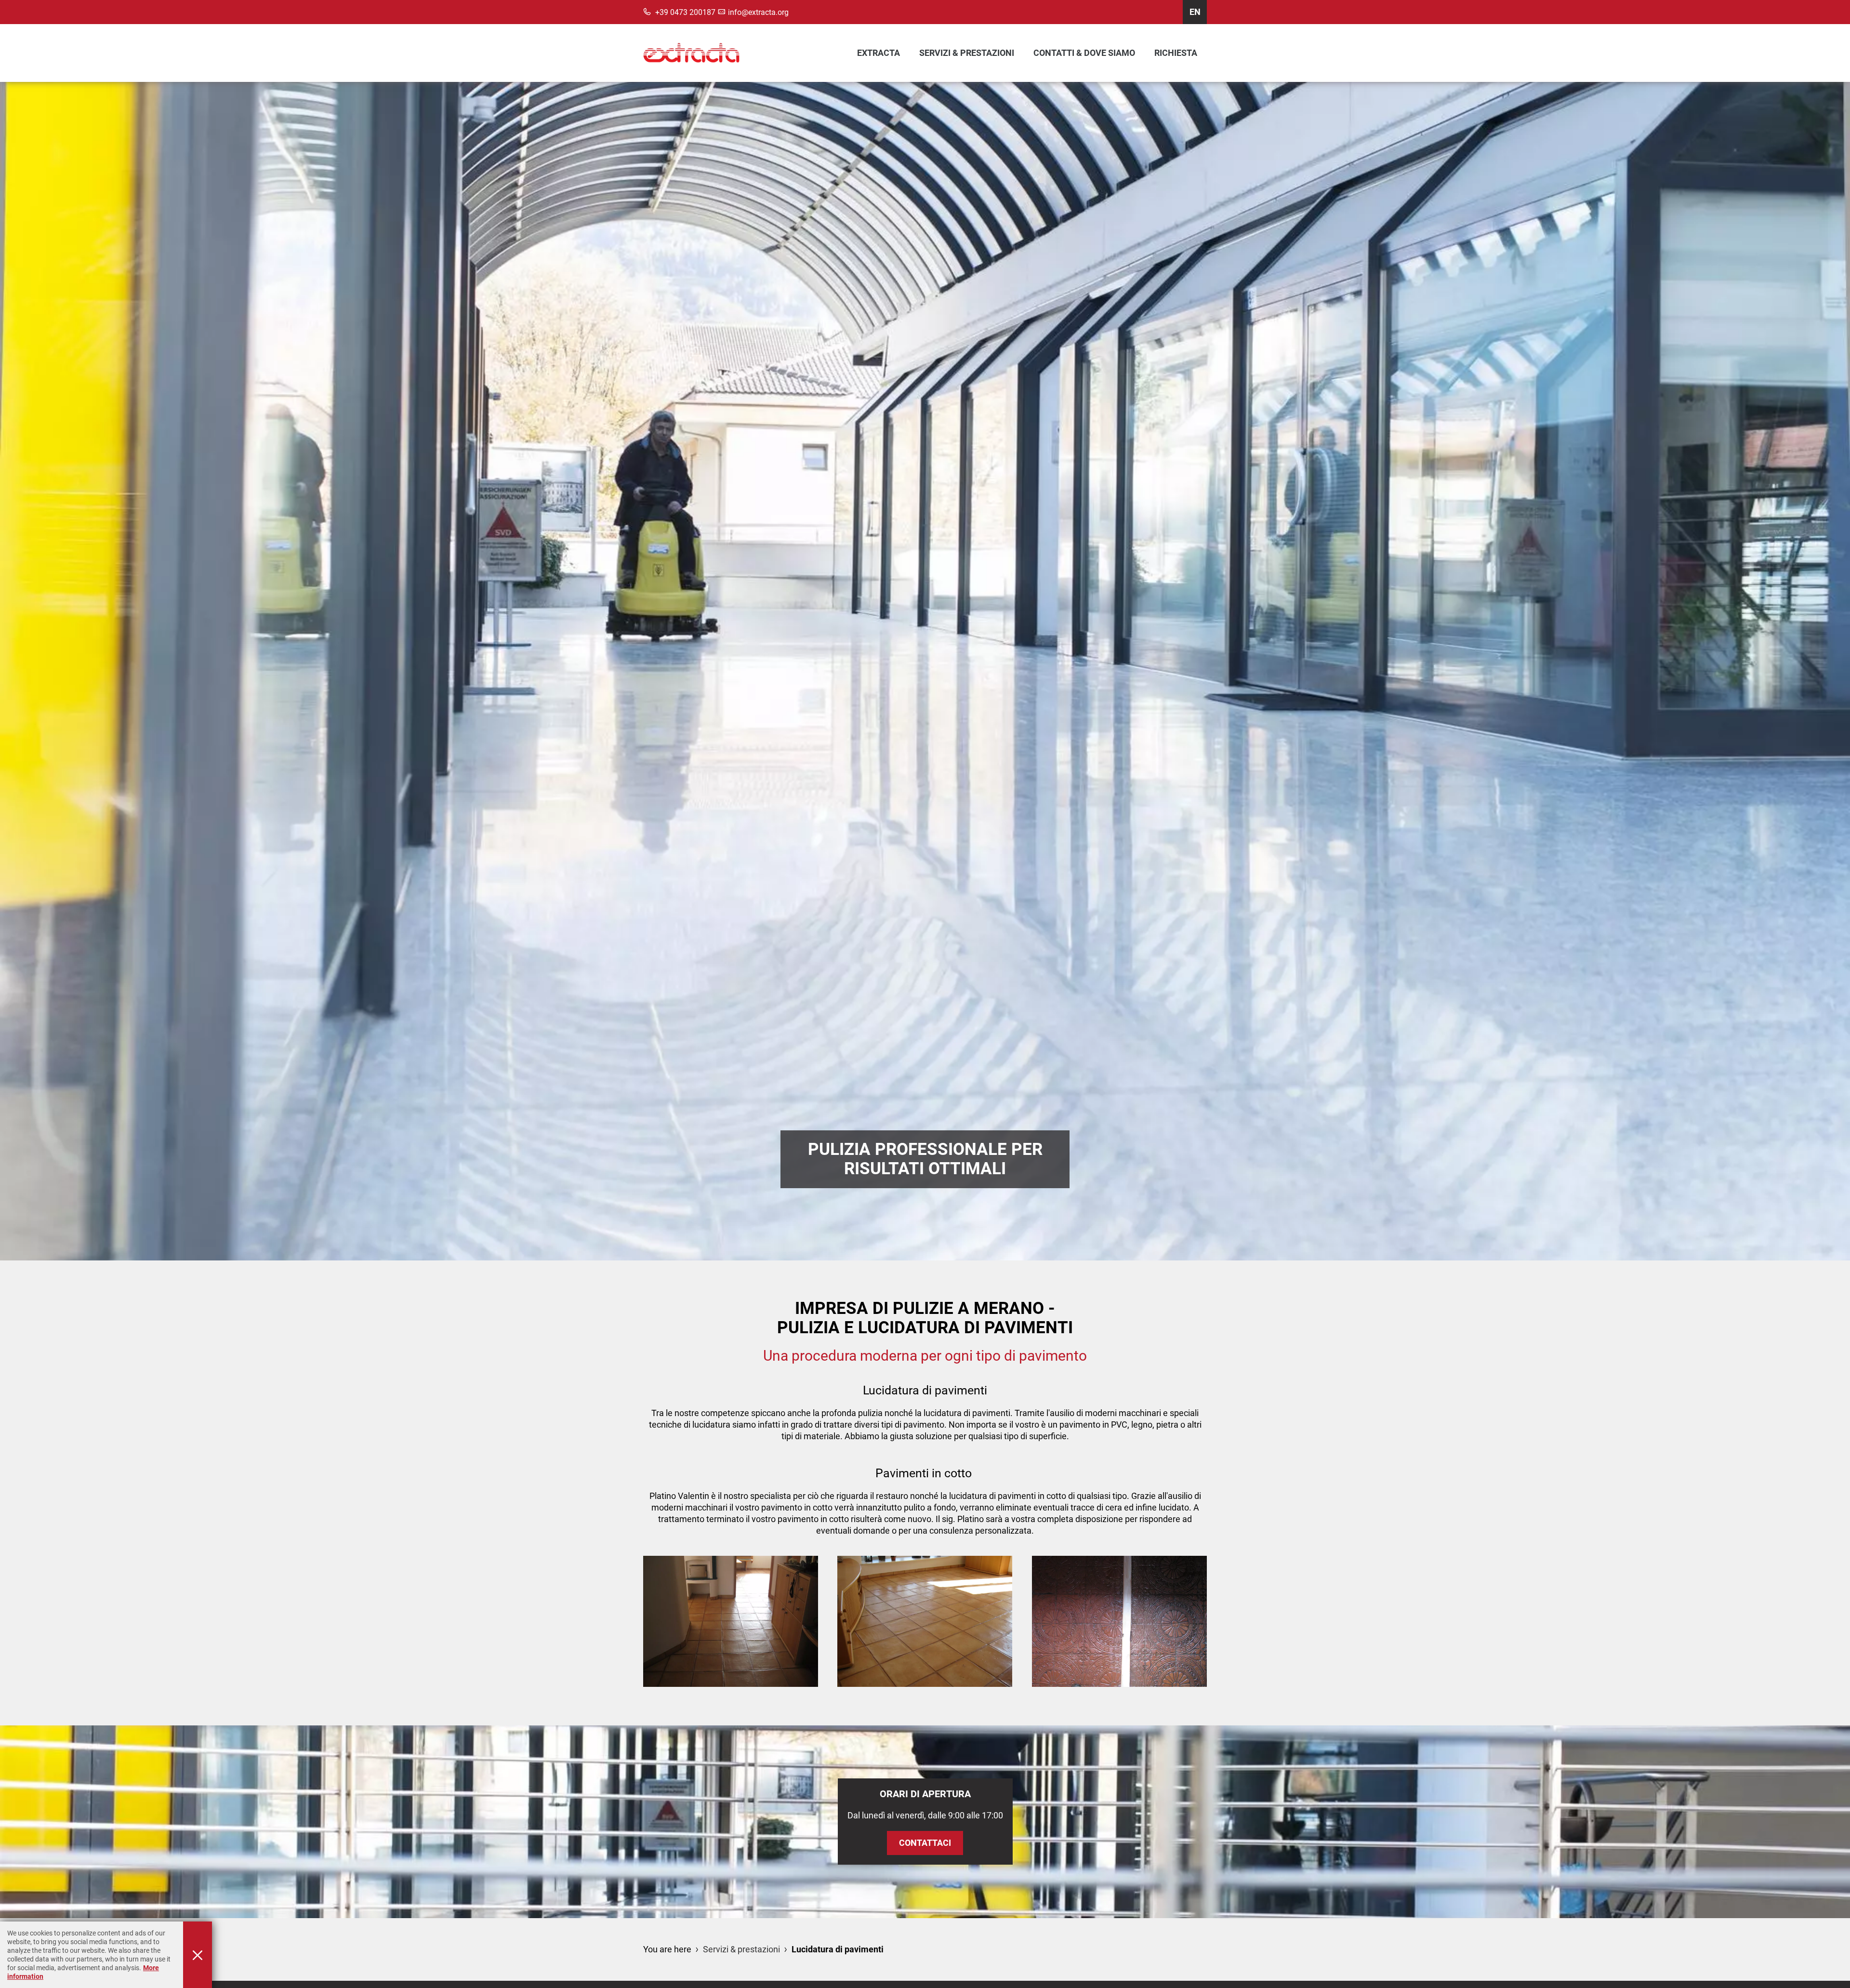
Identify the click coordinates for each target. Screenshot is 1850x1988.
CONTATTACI (925, 1843)
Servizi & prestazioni (967, 53)
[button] (731, 1621)
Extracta (879, 53)
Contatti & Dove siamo (1084, 53)
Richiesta (1176, 53)
